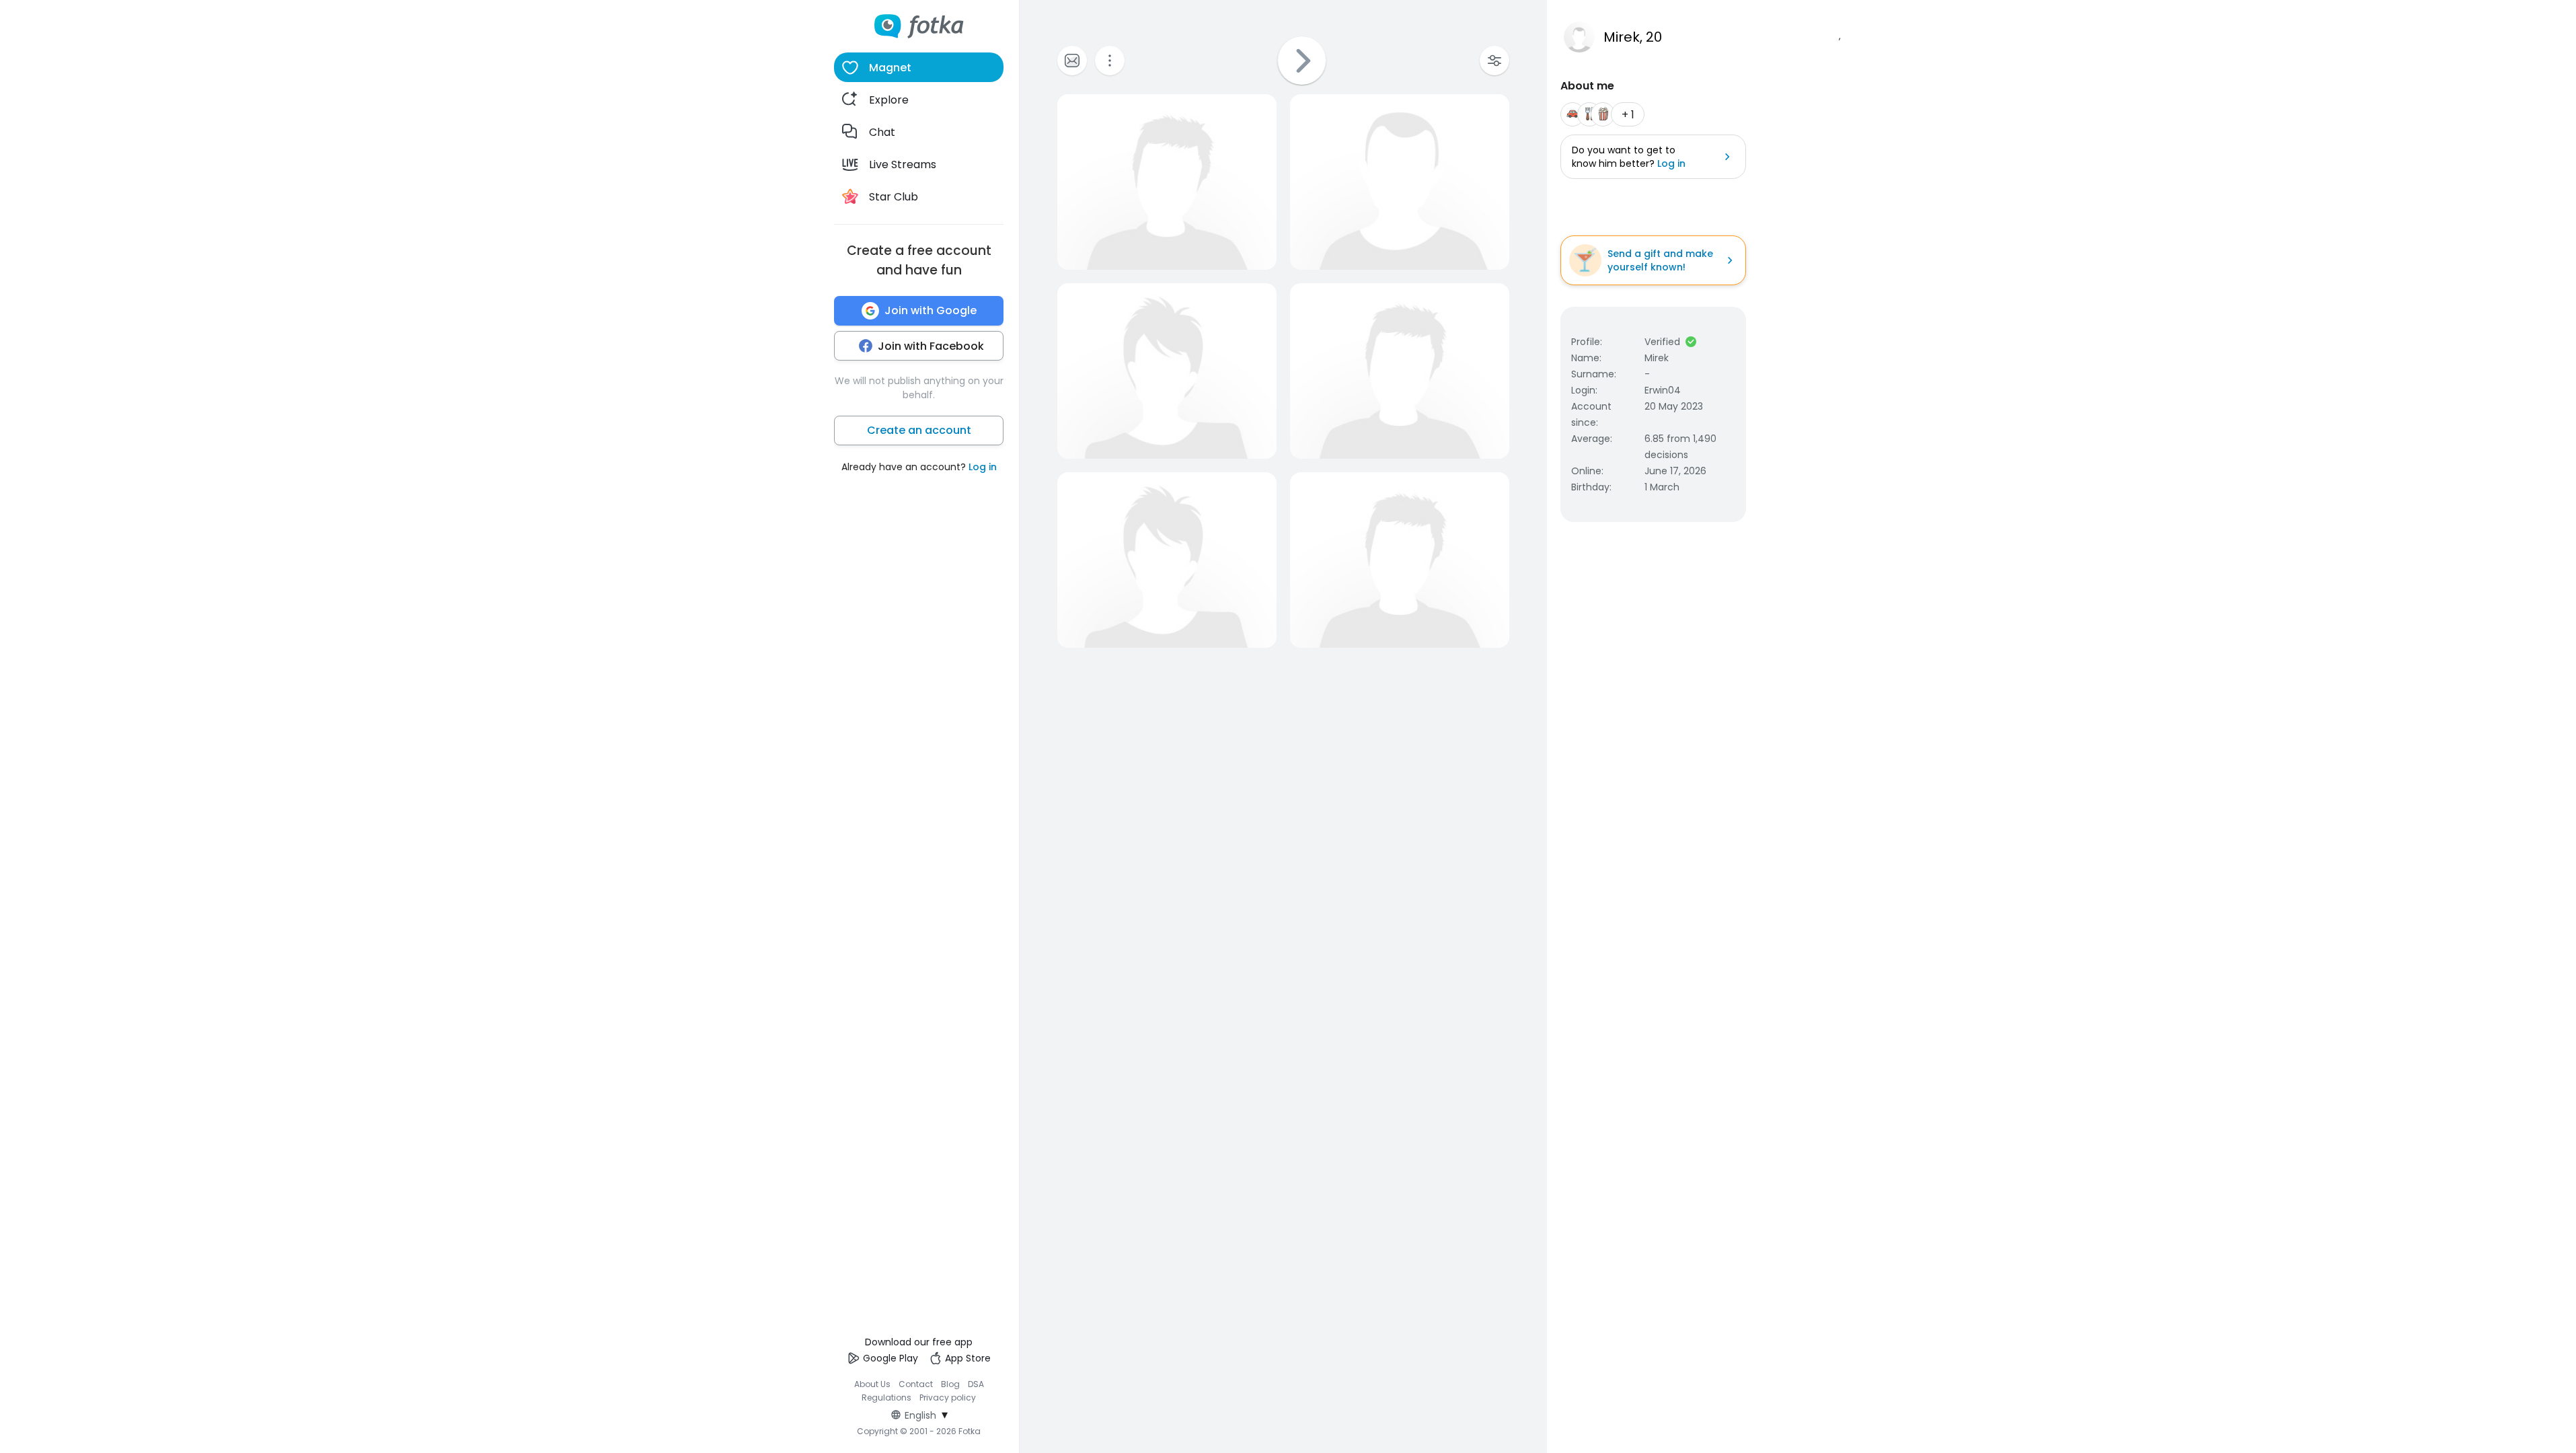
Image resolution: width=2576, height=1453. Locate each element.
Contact (916, 1384)
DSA (976, 1384)
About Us (872, 1384)
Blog (950, 1384)
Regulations (886, 1398)
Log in (983, 467)
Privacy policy (948, 1398)
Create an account (919, 430)
